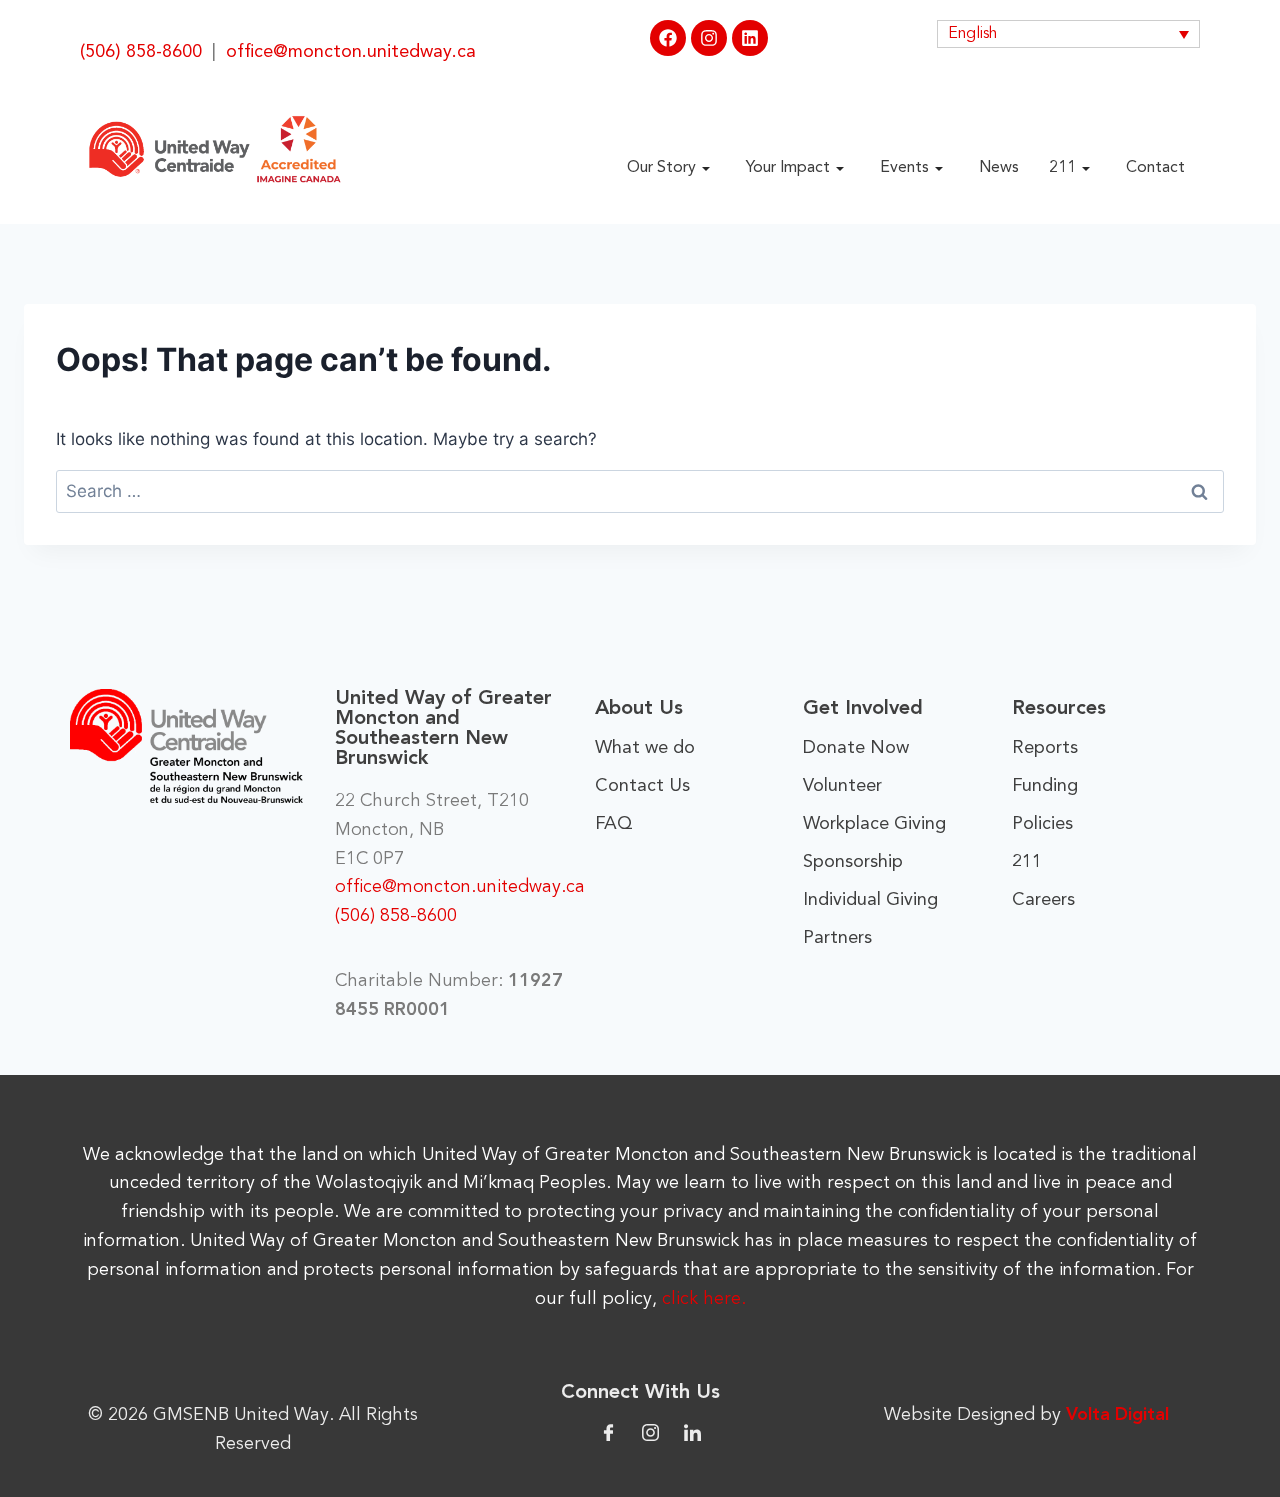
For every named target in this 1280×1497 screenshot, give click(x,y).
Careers (1043, 900)
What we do (645, 748)
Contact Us (642, 786)
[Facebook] (668, 38)
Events (904, 168)
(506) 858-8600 (141, 52)
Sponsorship (853, 862)
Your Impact (788, 168)
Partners (837, 938)
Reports (1045, 748)
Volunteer (842, 786)
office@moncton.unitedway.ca (351, 52)
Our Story (661, 168)
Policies (1042, 824)
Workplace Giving (874, 824)
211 (1062, 168)
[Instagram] (709, 38)
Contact (1155, 168)
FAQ (614, 824)
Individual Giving (870, 900)
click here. (704, 1299)
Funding (1045, 786)
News (999, 168)
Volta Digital (1117, 1415)
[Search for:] (640, 491)
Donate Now (856, 748)
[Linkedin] (750, 38)
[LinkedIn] (692, 1431)
